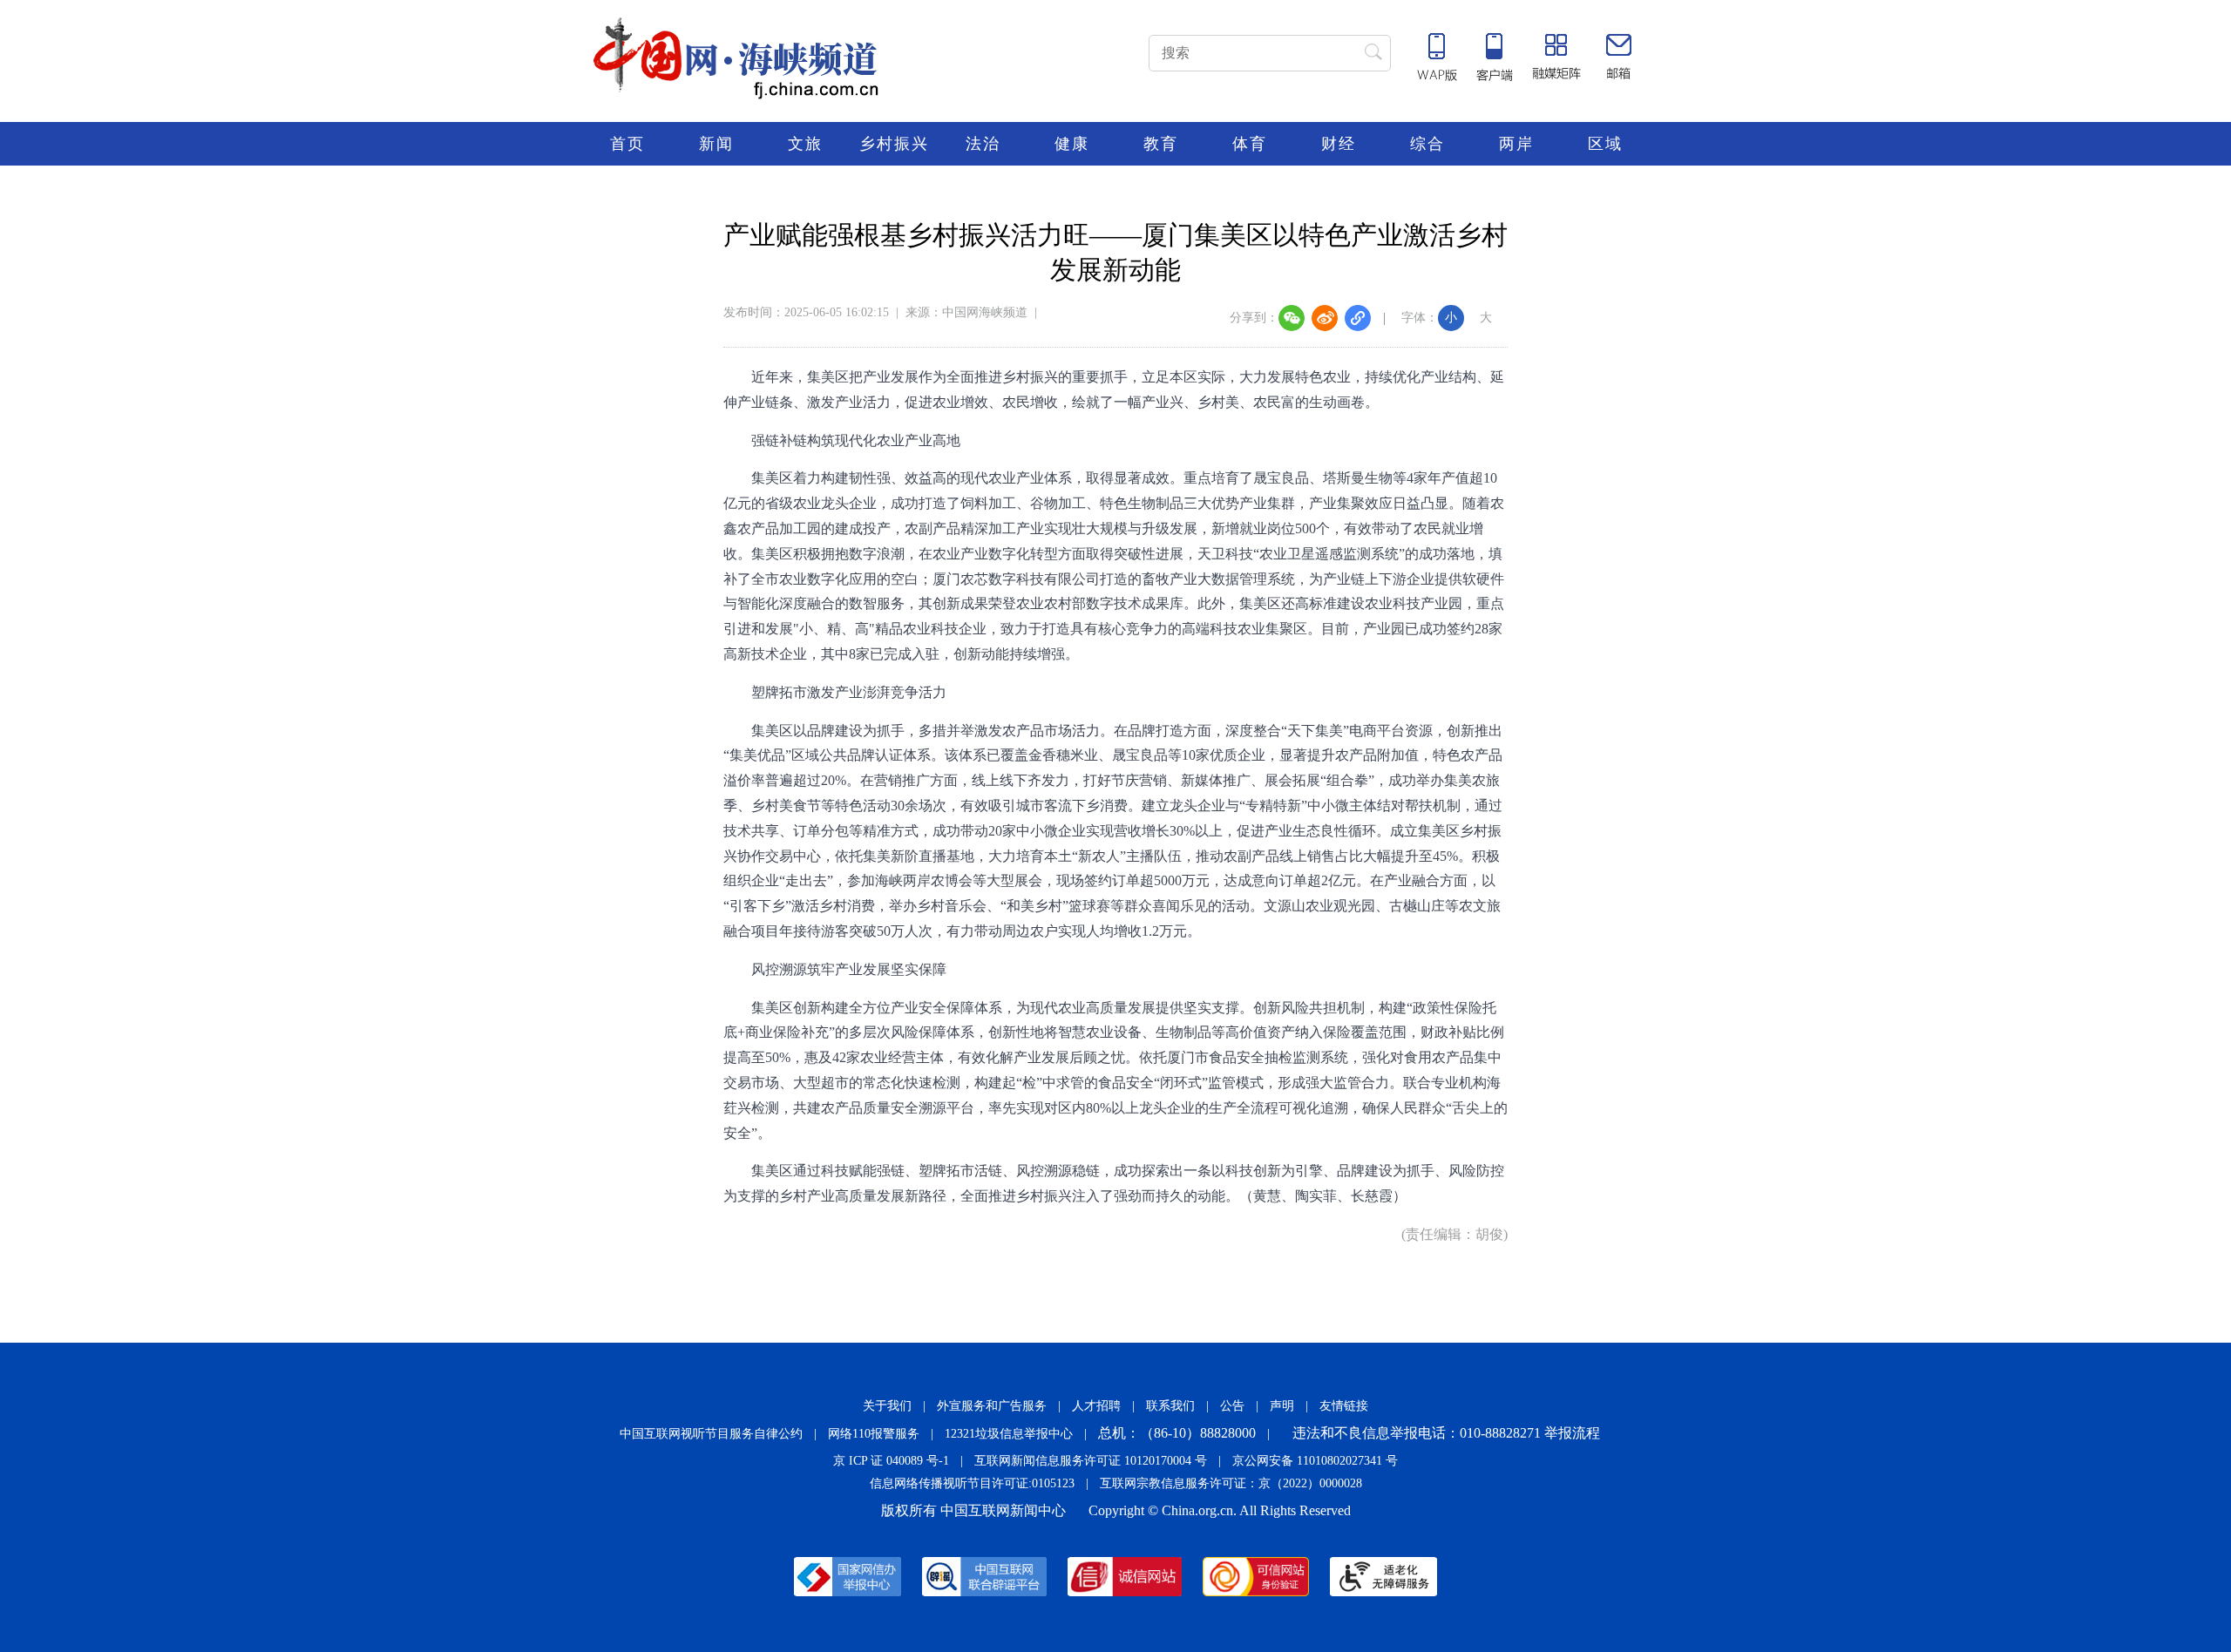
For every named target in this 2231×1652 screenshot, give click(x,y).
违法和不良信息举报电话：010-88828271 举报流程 (1446, 1433)
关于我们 (887, 1406)
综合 (1427, 144)
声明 (1282, 1406)
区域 (1605, 144)
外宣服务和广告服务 (992, 1406)
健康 (1072, 144)
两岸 (1516, 144)
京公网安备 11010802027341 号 (1315, 1461)
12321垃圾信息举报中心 (1009, 1434)
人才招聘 (1096, 1406)
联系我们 (1170, 1406)
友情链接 (1344, 1406)
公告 (1232, 1406)
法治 (983, 144)
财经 (1339, 144)
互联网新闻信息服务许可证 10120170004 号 (1091, 1461)
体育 (1250, 144)
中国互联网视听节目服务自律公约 (711, 1434)
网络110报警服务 (874, 1434)
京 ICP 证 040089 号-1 (891, 1461)
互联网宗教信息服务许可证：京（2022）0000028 (1231, 1483)
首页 (627, 144)
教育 (1161, 144)
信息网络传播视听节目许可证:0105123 (972, 1483)
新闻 (716, 144)
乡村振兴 (894, 144)
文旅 (805, 144)
